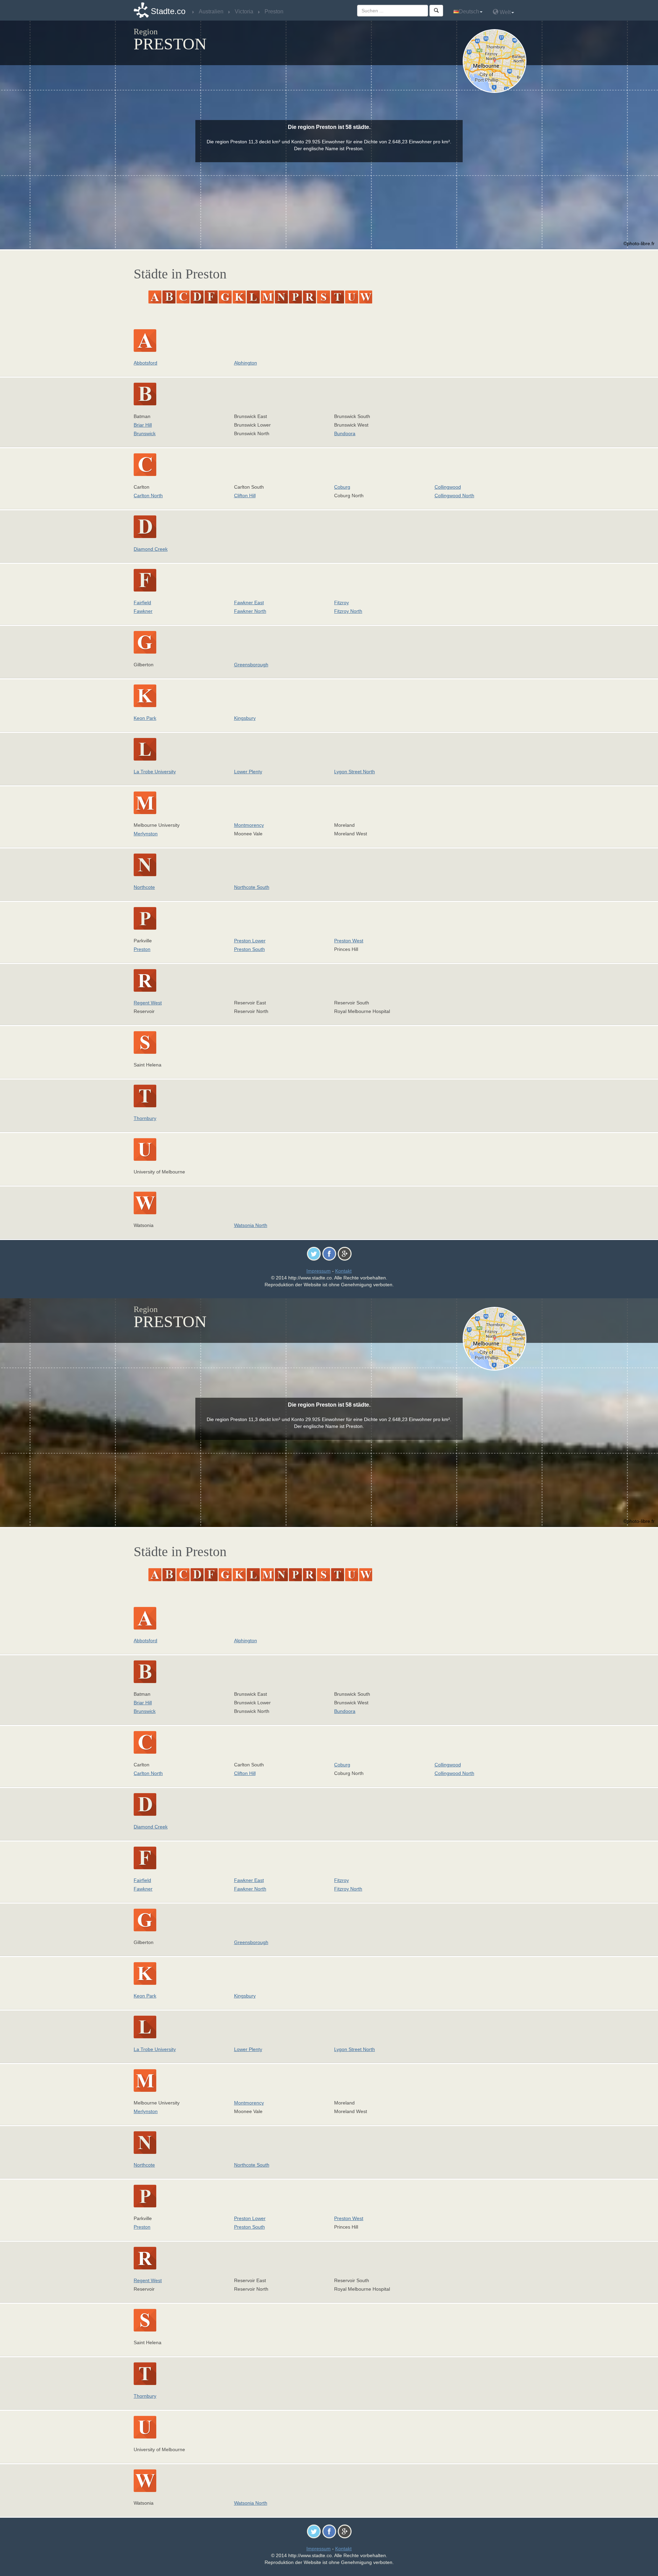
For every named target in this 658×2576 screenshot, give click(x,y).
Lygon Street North (355, 772)
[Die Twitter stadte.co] (314, 1253)
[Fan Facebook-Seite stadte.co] (329, 1253)
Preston (142, 949)
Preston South (249, 949)
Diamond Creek (151, 549)
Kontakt (343, 1271)
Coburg (342, 487)
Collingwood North (454, 496)
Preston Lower (250, 941)
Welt (504, 12)
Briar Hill (143, 425)
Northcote (144, 887)
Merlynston (146, 834)
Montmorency (249, 825)
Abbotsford (145, 363)
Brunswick (145, 433)
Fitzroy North (348, 611)
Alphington (246, 363)
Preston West (349, 941)
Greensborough (251, 665)
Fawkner (143, 611)
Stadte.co (168, 11)
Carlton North (148, 496)
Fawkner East (249, 603)
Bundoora (345, 433)
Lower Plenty (248, 772)
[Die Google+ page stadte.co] (345, 1253)
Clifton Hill (245, 496)
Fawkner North (250, 611)
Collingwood (448, 487)
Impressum (319, 1271)
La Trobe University (155, 772)
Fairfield (142, 603)
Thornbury (145, 1118)
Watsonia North (251, 1225)
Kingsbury (245, 718)
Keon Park (145, 718)
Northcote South (252, 887)
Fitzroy (342, 603)
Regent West (148, 1003)
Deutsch (469, 11)
